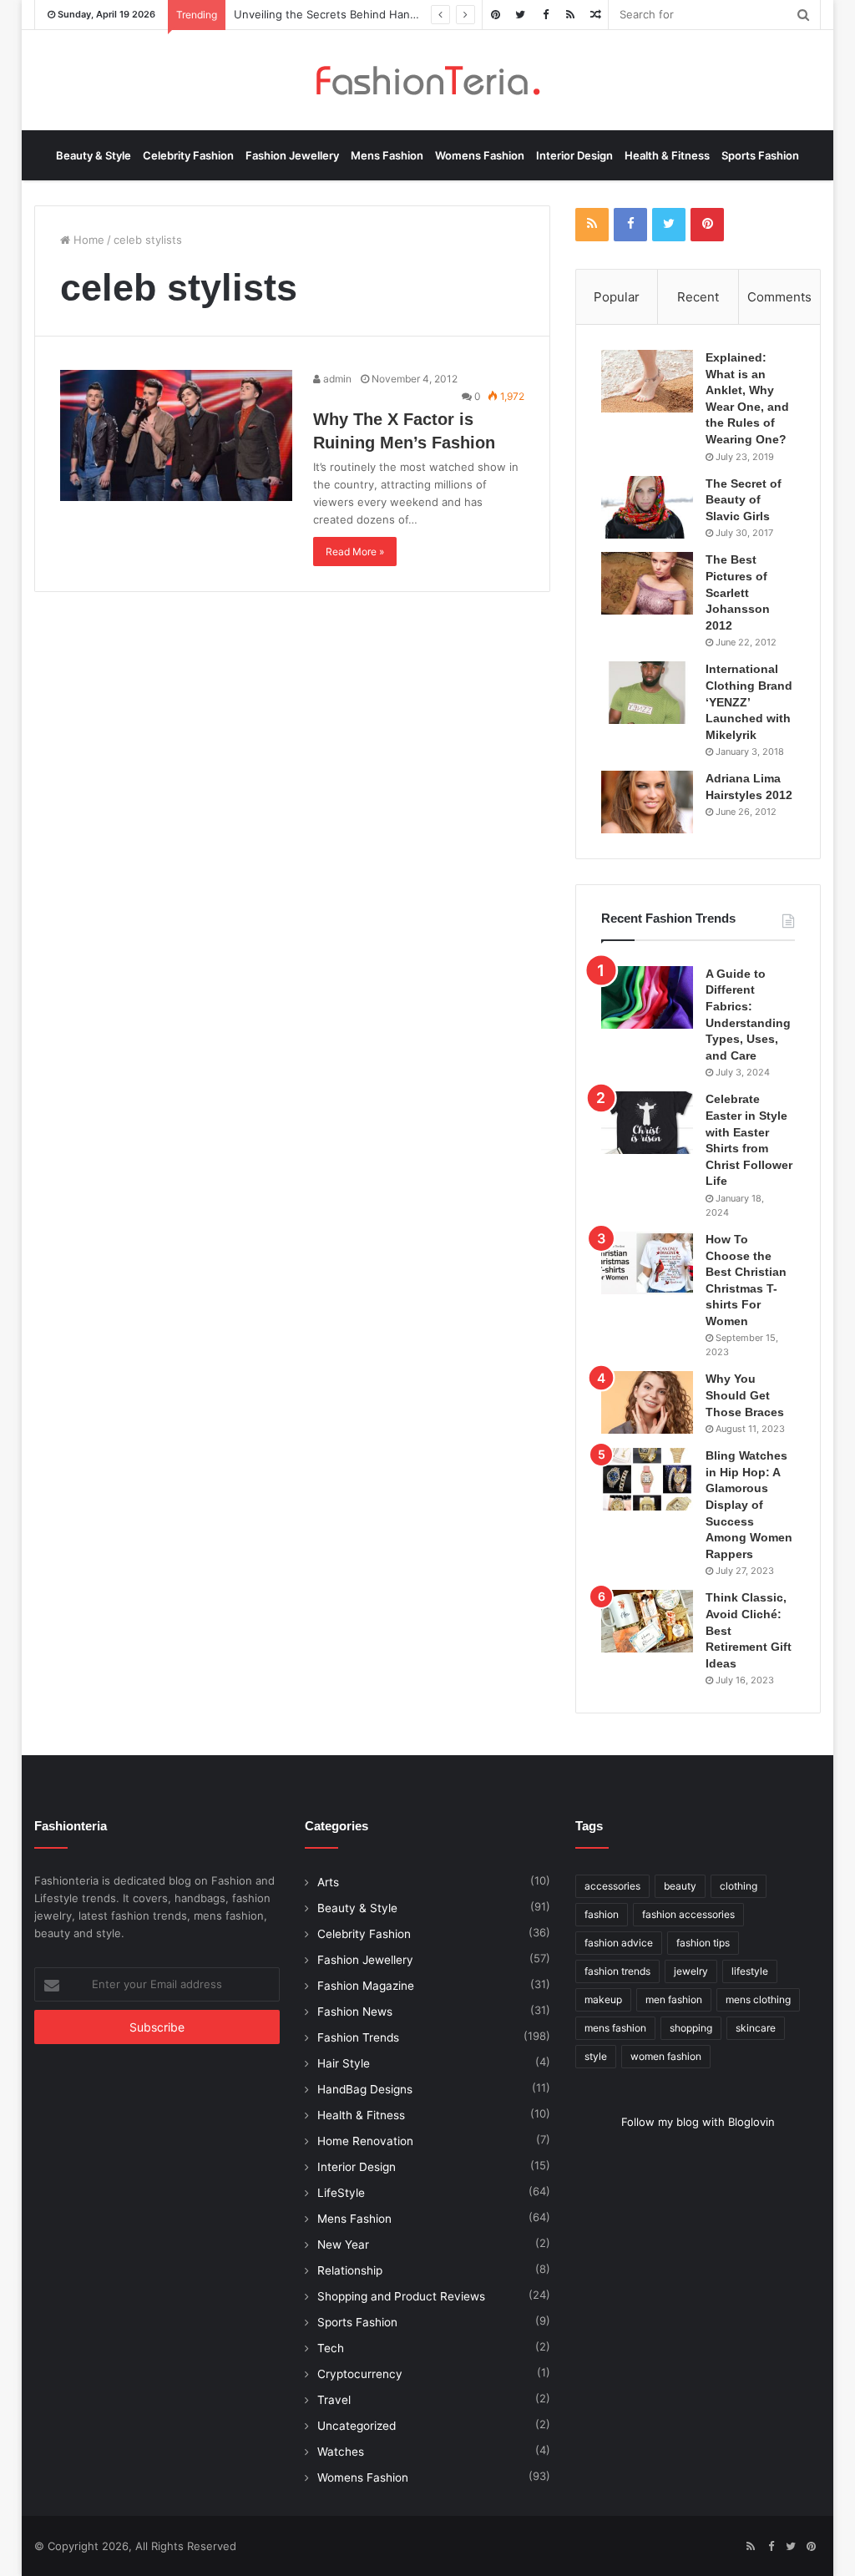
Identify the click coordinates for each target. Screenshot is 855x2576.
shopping (691, 2028)
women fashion (666, 2056)
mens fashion (615, 2028)
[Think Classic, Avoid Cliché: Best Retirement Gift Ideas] (647, 1621)
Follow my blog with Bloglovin (698, 2122)
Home (87, 240)
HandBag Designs (365, 2089)
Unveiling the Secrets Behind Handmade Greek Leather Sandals (400, 14)
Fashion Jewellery (292, 155)
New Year (343, 2245)
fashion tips (703, 1943)
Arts (328, 1882)
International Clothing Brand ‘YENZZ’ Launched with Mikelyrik (749, 701)
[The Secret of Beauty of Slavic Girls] (647, 507)
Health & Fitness (667, 155)
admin (336, 379)
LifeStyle (341, 2193)
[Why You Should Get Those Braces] (647, 1402)
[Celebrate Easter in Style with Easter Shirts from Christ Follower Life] (647, 1123)
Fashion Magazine (366, 1986)
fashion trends (617, 1971)
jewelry (691, 1971)
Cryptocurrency (360, 2374)
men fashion (674, 1999)
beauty (680, 1886)
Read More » (355, 552)
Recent (698, 297)
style (596, 2056)
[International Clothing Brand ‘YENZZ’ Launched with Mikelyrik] (647, 693)
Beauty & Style (94, 155)
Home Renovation (365, 2141)
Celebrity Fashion (188, 155)
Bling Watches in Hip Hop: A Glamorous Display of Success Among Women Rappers (749, 1505)
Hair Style (344, 2063)
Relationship (350, 2270)
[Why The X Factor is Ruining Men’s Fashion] (176, 435)
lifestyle (750, 1971)
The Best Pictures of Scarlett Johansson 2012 (738, 592)
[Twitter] (520, 15)
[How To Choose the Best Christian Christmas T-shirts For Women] (647, 1263)
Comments (779, 297)
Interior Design (574, 155)
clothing (739, 1886)
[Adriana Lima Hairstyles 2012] (647, 802)
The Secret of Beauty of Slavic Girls (744, 500)
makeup (603, 1999)
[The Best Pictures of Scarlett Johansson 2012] (647, 583)
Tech (331, 2348)
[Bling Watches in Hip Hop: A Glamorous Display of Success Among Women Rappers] (647, 1479)
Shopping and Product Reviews (401, 2296)
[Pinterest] (495, 15)
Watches (341, 2452)
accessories (612, 1886)
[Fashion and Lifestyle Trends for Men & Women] (427, 80)
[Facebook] (545, 15)
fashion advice (619, 1943)
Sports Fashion (760, 155)
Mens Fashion (387, 155)
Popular (617, 297)
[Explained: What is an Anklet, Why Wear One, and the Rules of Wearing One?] (647, 381)
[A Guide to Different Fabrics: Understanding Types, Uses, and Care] (647, 997)
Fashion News (355, 2012)
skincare (756, 2028)
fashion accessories (688, 1914)
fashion (602, 1914)
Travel (334, 2400)
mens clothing (758, 1999)
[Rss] (570, 15)
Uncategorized (357, 2426)
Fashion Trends (358, 2037)
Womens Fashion (480, 155)
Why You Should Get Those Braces (745, 1395)
